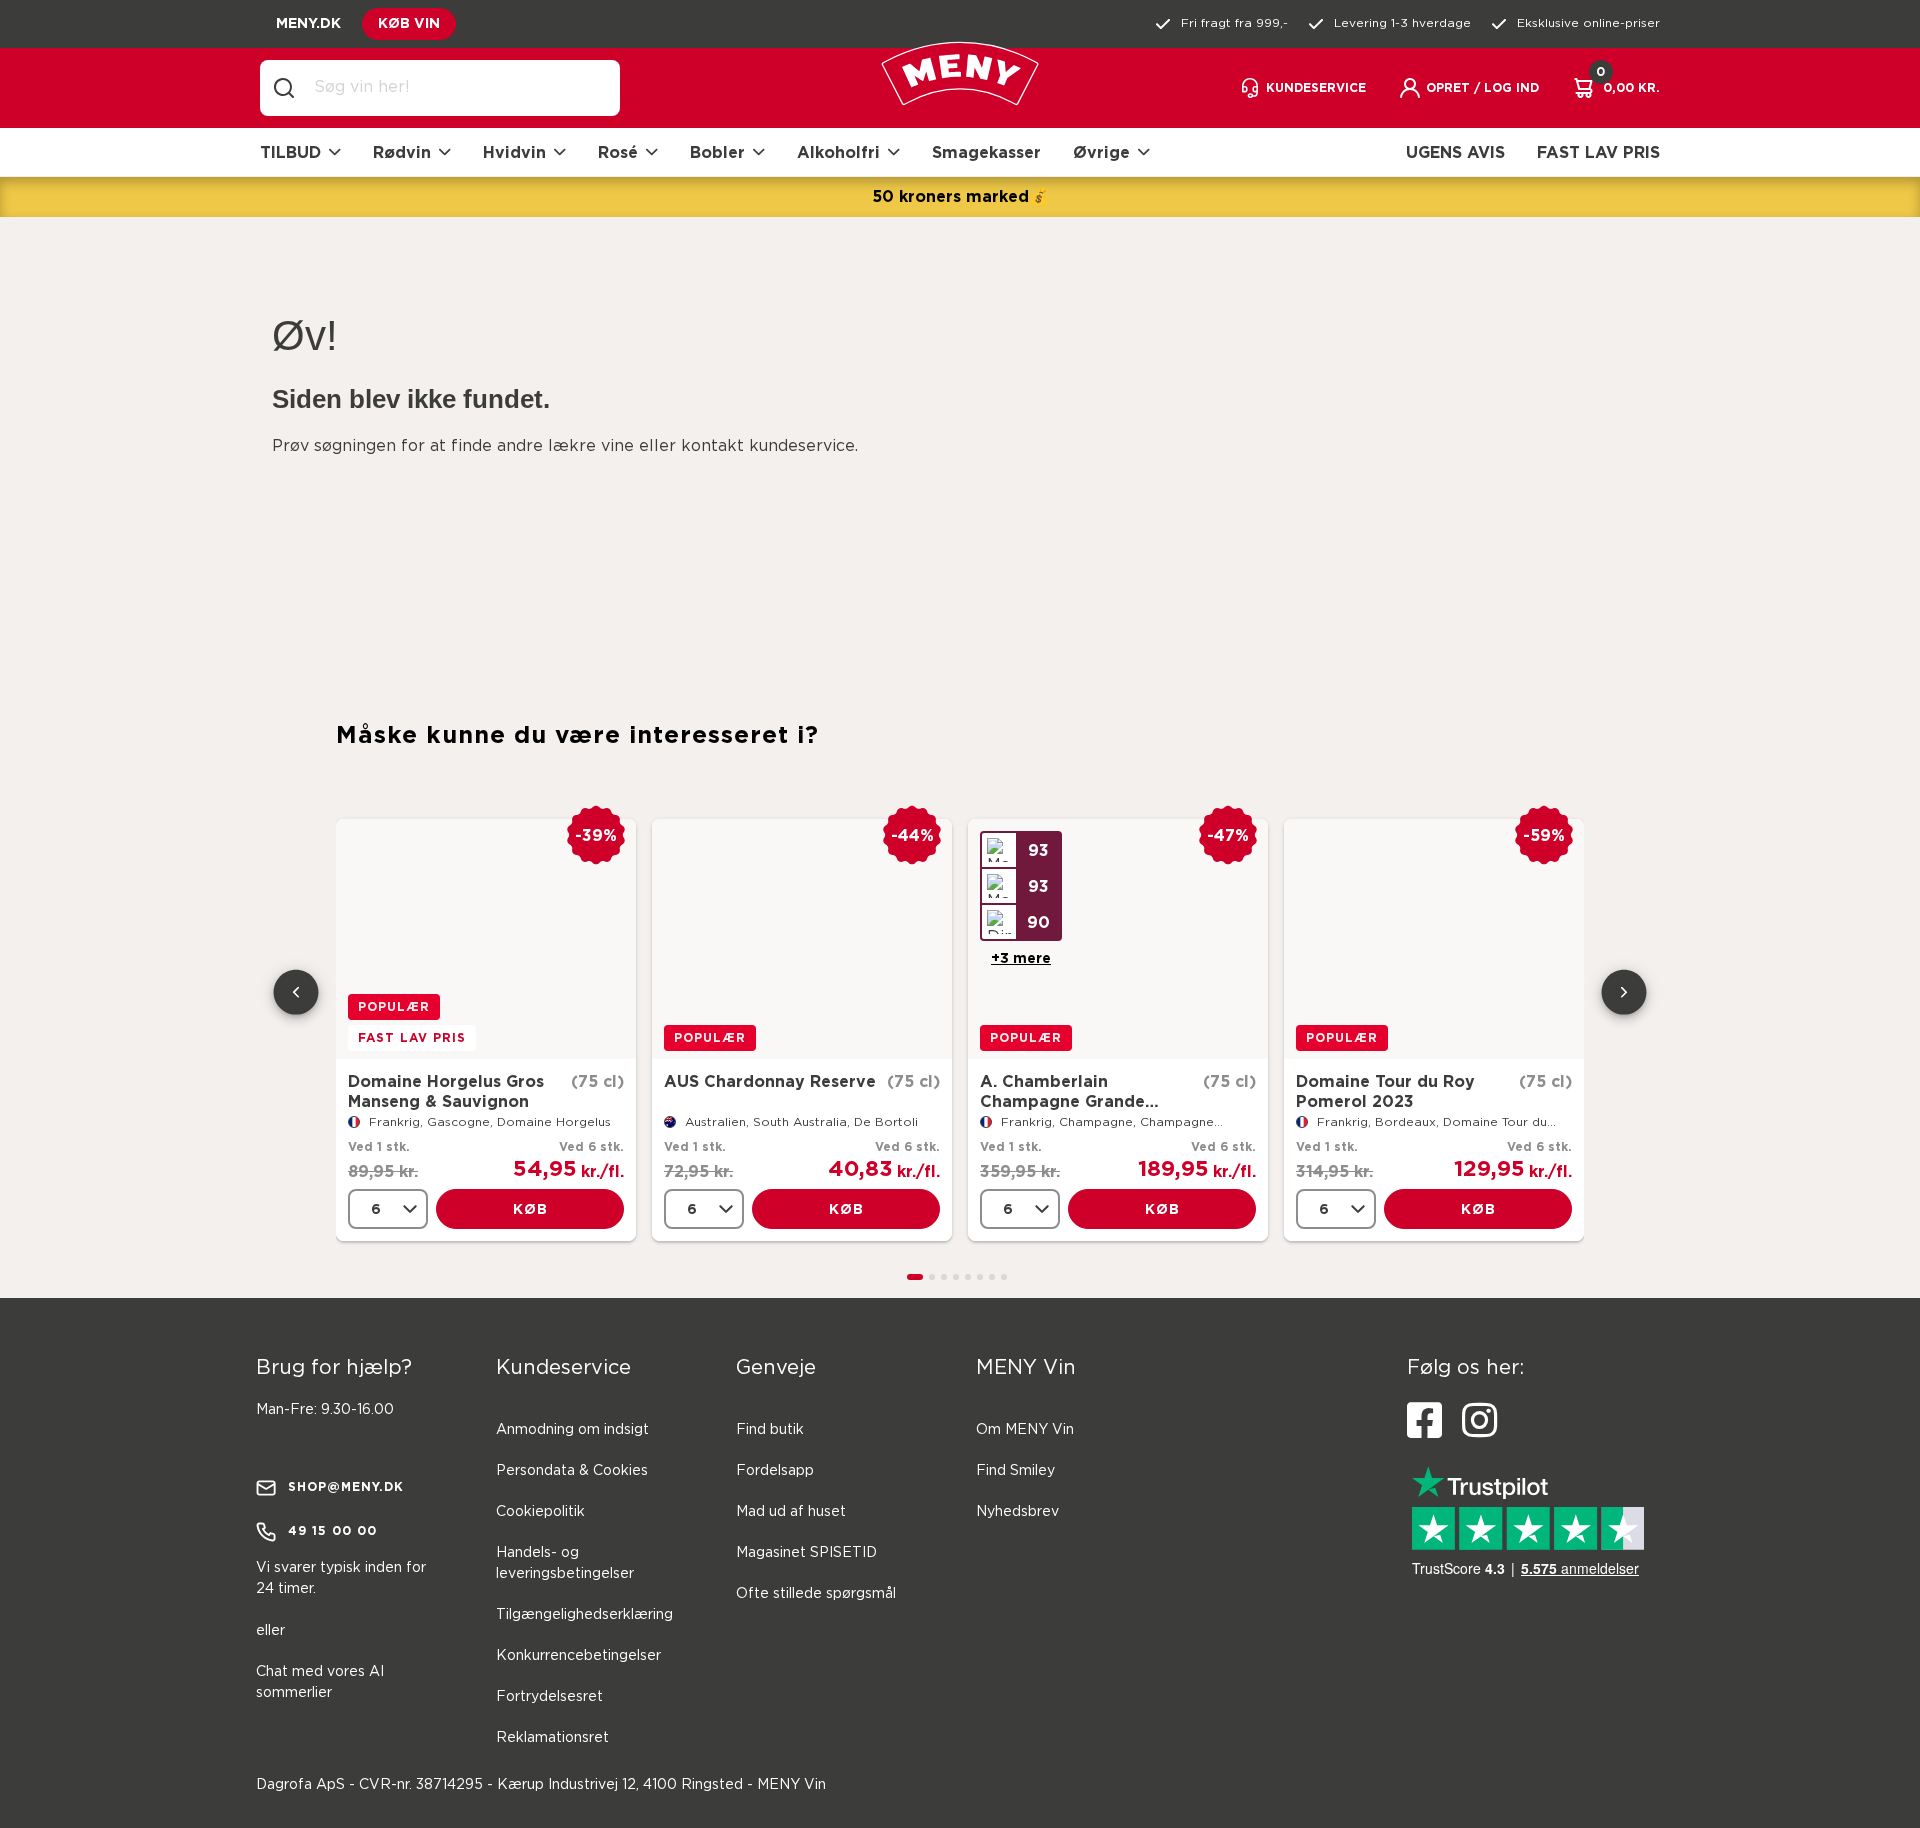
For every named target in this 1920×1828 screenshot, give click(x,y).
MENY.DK (308, 22)
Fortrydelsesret (549, 1697)
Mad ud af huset (791, 1512)
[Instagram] (1479, 1421)
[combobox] (456, 88)
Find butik (770, 1430)
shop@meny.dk (346, 1486)
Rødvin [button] (402, 152)
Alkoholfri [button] (838, 152)
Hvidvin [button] (514, 152)
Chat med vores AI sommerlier (320, 1682)
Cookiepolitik (540, 1512)
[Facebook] (1424, 1421)
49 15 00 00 (332, 1530)
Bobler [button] (717, 152)
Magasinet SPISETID (806, 1553)
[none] (388, 1209)
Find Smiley (1015, 1471)
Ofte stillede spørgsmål (816, 1594)
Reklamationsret (552, 1738)
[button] (1468, 88)
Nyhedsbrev (1017, 1512)
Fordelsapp (775, 1471)
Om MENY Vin (1025, 1430)
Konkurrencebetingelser (578, 1656)
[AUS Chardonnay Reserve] (802, 939)
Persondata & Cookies (572, 1471)
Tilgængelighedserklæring (584, 1615)
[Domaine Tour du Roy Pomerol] (1434, 939)
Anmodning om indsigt (572, 1430)
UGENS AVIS (1455, 152)
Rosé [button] (618, 152)
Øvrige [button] (1101, 152)
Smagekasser (986, 152)
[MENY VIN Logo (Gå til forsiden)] (960, 88)
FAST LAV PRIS (1598, 152)
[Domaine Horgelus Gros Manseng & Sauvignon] (486, 939)
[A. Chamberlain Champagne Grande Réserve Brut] (1118, 939)
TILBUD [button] (290, 152)
